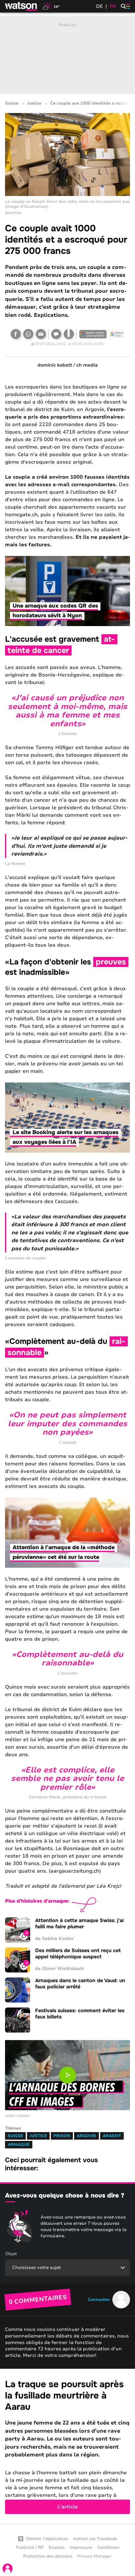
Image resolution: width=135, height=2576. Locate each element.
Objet (11, 2254)
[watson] (21, 6)
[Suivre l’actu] (117, 334)
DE (100, 6)
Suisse (12, 103)
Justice (34, 103)
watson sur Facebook (95, 2539)
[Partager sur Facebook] (16, 334)
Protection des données (48, 2556)
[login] (8, 2568)
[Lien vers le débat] (56, 334)
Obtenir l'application (47, 2539)
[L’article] (67, 2446)
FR (113, 6)
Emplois (57, 2548)
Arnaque (19, 2145)
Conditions (108, 2548)
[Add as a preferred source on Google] (93, 334)
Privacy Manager (94, 2556)
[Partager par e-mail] (41, 334)
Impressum (81, 2548)
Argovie (86, 2136)
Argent (112, 2136)
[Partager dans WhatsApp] (28, 334)
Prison (62, 2136)
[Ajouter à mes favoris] (69, 334)
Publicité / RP (30, 2548)
